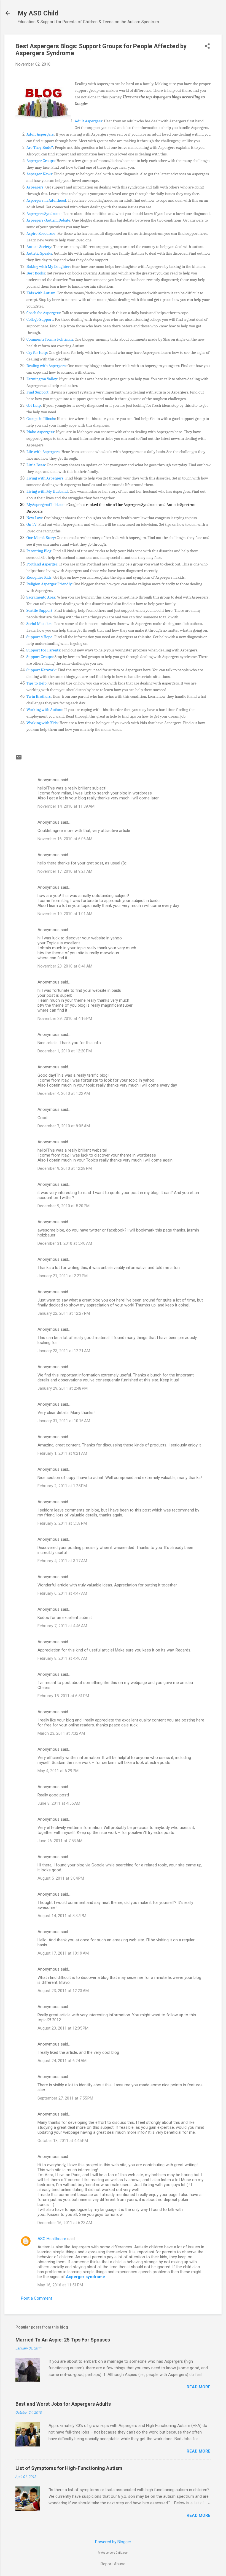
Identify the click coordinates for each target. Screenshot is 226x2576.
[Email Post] (19, 759)
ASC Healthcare (52, 2239)
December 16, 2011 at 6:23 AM (65, 2223)
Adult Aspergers (88, 121)
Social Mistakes (39, 624)
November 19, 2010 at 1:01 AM (65, 914)
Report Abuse (113, 2564)
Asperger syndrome (85, 2277)
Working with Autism (44, 710)
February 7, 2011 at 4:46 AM (62, 1626)
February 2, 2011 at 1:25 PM (62, 1486)
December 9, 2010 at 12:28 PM (65, 1168)
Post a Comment (37, 2298)
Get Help (34, 405)
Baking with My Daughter (48, 266)
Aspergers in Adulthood (46, 200)
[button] (207, 47)
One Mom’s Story (41, 538)
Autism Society (39, 247)
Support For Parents (43, 650)
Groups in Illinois (41, 419)
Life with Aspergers (43, 452)
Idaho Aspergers (40, 432)
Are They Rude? (40, 147)
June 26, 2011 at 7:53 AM (60, 1841)
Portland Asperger (42, 564)
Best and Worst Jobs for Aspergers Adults (63, 2404)
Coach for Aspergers (43, 313)
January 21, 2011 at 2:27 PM (63, 1276)
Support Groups (40, 657)
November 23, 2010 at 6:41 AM (65, 966)
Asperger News (39, 174)
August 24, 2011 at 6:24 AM (62, 2061)
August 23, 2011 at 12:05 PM (63, 2028)
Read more (199, 2387)
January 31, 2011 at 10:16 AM (64, 1421)
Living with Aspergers (45, 478)
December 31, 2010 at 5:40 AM (65, 1243)
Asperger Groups (41, 161)
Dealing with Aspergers (46, 366)
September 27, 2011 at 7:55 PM (65, 2098)
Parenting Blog (39, 551)
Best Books (36, 273)
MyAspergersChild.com (46, 505)
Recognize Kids (39, 577)
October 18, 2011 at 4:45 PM (63, 2141)
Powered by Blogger (113, 2542)
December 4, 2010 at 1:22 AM (64, 1093)
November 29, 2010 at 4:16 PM (65, 1018)
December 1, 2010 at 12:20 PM (65, 1051)
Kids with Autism (41, 293)
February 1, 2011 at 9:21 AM (62, 1453)
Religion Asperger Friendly (49, 584)
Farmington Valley (42, 379)
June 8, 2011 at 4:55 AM (59, 1803)
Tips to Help (37, 683)
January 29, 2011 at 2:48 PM (63, 1388)
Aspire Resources (41, 233)
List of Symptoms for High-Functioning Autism (69, 2468)
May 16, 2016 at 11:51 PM (60, 2285)
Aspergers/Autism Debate (48, 220)
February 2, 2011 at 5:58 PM (62, 1523)
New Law (34, 518)
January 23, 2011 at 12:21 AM (64, 1351)
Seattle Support (39, 610)
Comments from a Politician (50, 339)
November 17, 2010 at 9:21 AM (65, 871)
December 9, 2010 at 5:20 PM (64, 1206)
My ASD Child (38, 13)
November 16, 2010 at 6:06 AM (65, 839)
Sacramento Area (41, 597)
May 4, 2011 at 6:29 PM (58, 1771)
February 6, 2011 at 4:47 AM (62, 1593)
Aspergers (35, 187)
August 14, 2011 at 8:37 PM (62, 1916)
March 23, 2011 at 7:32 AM (61, 1733)
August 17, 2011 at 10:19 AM (63, 1953)
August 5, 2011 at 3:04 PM (61, 1878)
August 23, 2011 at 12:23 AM (63, 1991)
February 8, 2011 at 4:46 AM (62, 1658)
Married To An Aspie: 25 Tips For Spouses (63, 2340)
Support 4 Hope (39, 637)
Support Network (41, 670)
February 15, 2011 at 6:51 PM (63, 1696)
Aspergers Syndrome (44, 214)
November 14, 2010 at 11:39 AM (66, 806)
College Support (40, 319)
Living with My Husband (47, 491)
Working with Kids (42, 723)
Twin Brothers (39, 696)
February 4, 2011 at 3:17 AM (62, 1561)
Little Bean (36, 465)
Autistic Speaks (39, 253)
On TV (31, 524)
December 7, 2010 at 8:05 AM (64, 1126)
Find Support (37, 392)
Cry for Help (37, 352)
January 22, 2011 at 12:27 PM (64, 1313)
